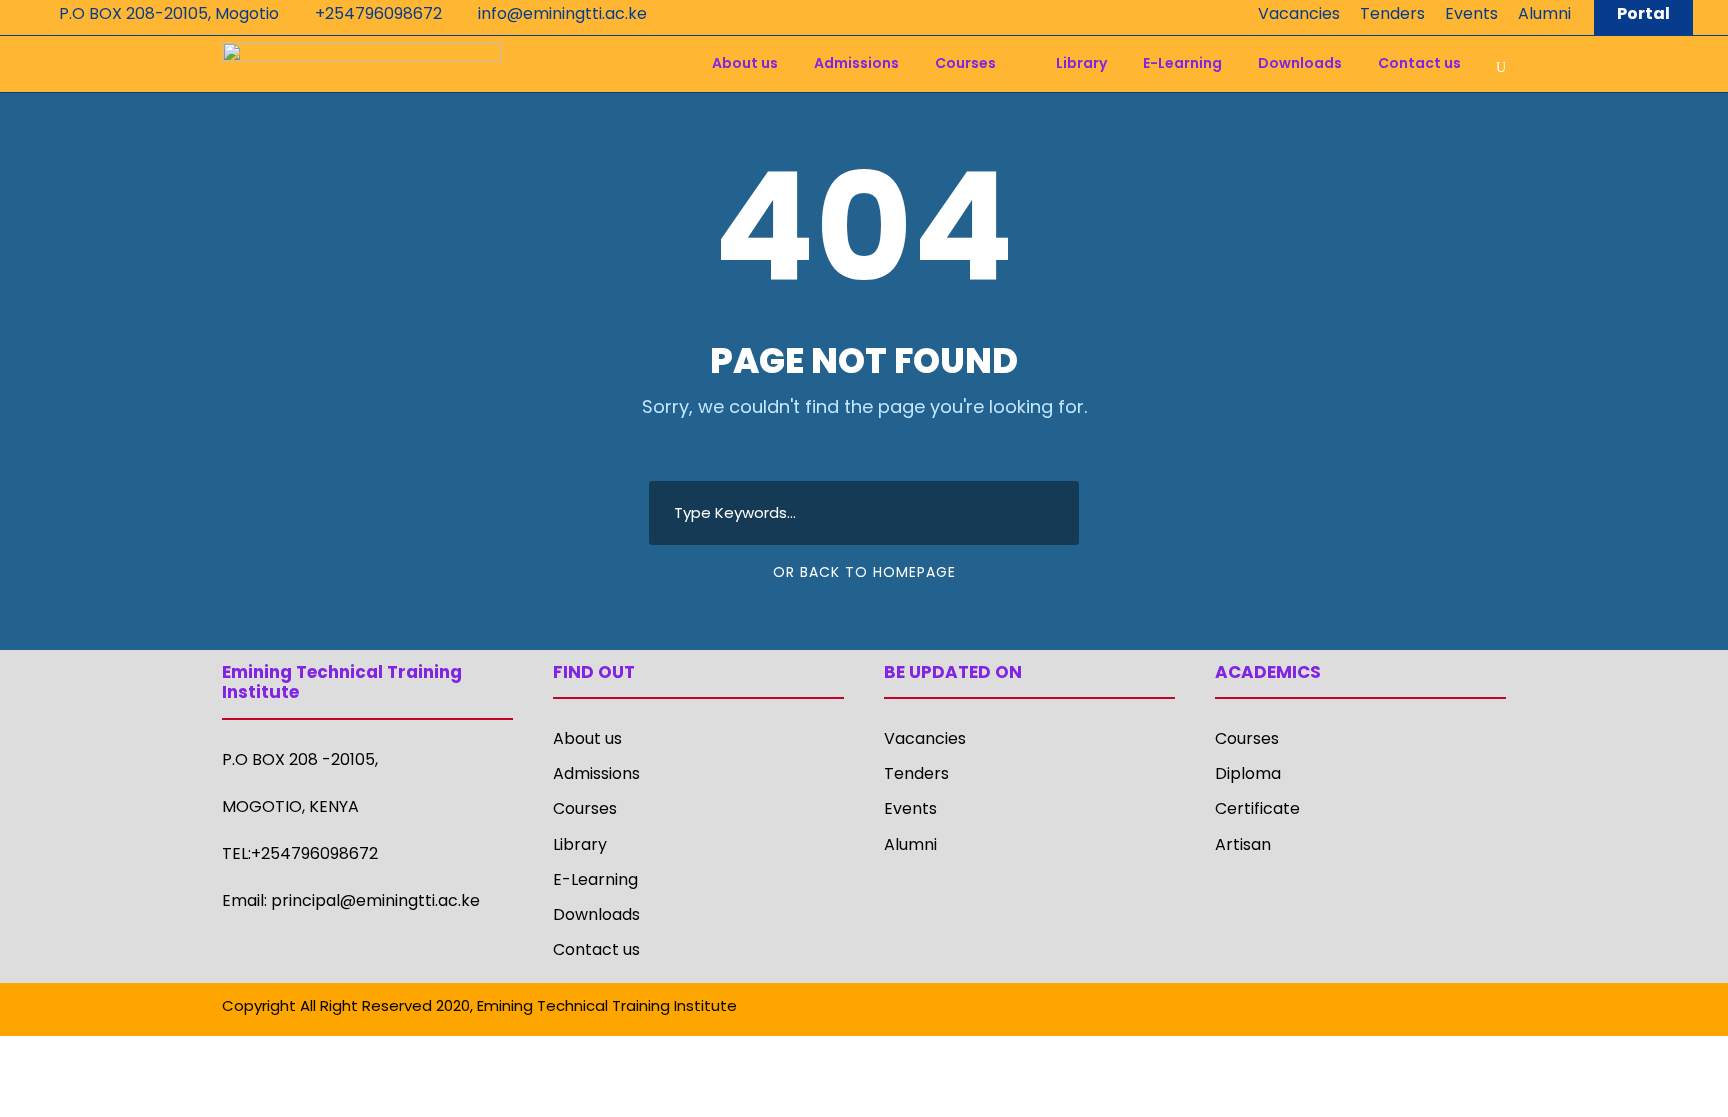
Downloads (1300, 63)
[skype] (1428, 1008)
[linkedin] (1393, 1008)
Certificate (1257, 808)
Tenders (1392, 13)
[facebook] (1323, 1008)
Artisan (1243, 844)
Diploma (1248, 773)
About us (745, 63)
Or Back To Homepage (864, 572)
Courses (965, 63)
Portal (1643, 13)
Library (1081, 63)
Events (1471, 13)
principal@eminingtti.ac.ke (375, 900)
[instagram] (1498, 1008)
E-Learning (1182, 63)
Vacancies (1299, 13)
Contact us (1419, 63)
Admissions (856, 63)
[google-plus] (1358, 1008)
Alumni (1544, 13)
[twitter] (1463, 1008)
